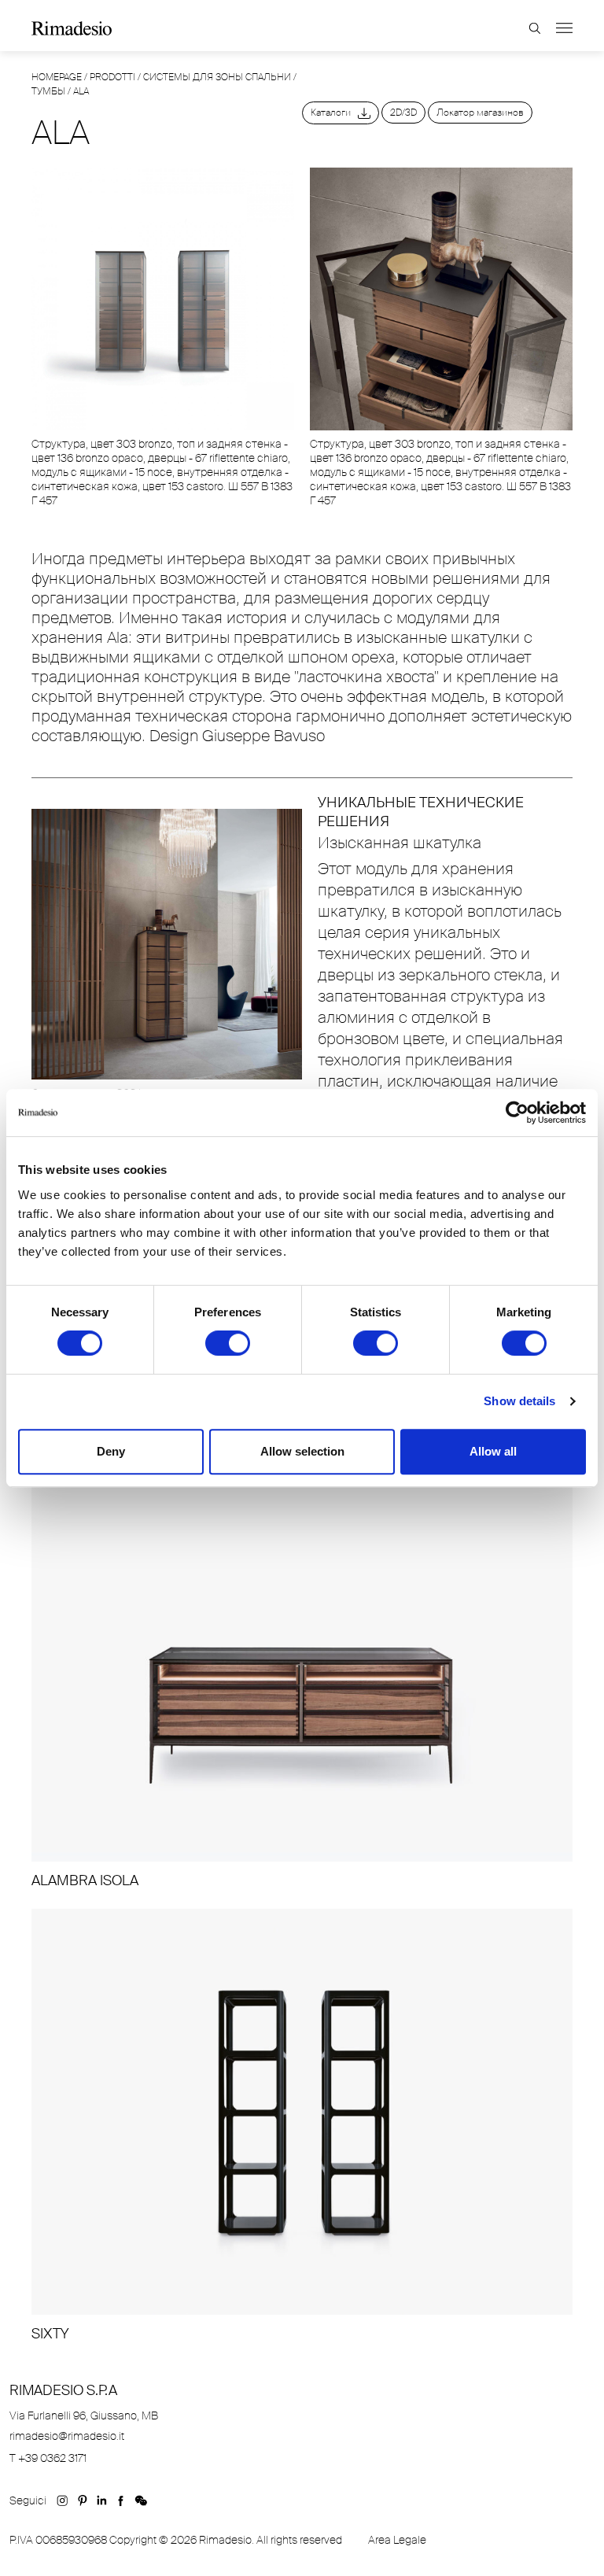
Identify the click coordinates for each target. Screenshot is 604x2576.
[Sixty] (302, 2126)
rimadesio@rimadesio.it (67, 2436)
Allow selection (302, 1451)
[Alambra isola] (302, 1673)
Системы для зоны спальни (217, 77)
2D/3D (403, 113)
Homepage (57, 77)
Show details (519, 1401)
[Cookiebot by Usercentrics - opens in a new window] (517, 1113)
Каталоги (334, 113)
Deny (111, 1451)
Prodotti (112, 77)
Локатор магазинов (480, 113)
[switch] (228, 1343)
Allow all (493, 1451)
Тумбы (48, 91)
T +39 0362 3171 (48, 2458)
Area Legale (397, 2540)
